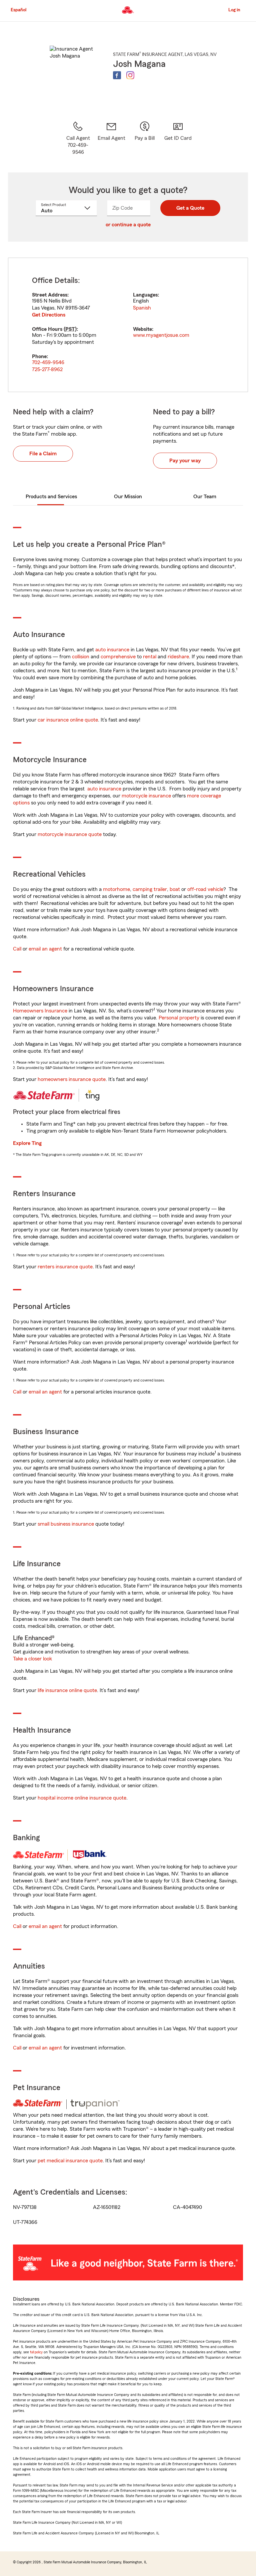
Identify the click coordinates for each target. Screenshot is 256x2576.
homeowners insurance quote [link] (72, 1079)
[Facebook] (117, 75)
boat (175, 889)
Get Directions (49, 315)
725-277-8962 (47, 369)
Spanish (142, 308)
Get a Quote (190, 208)
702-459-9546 (48, 362)
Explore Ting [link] (27, 1143)
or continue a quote (128, 225)
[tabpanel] (128, 325)
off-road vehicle (205, 889)
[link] (111, 138)
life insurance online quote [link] (67, 1690)
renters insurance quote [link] (65, 1267)
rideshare (178, 657)
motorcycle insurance (146, 796)
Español (18, 10)
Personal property (179, 1018)
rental (150, 657)
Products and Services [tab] (51, 497)
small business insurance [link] (66, 1524)
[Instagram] (130, 75)
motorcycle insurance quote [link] (70, 834)
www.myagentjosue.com (161, 335)
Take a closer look (32, 1659)
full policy (36, 2352)
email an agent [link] (45, 949)
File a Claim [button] (43, 454)
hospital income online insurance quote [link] (82, 1798)
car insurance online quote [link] (68, 720)
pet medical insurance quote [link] (70, 2161)
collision (81, 657)
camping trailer (150, 889)
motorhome (116, 889)
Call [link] (17, 949)
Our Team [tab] (205, 497)
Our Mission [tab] (128, 497)
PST (70, 329)
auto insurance (112, 650)
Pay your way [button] (185, 461)
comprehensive (118, 657)
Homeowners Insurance (40, 1011)
